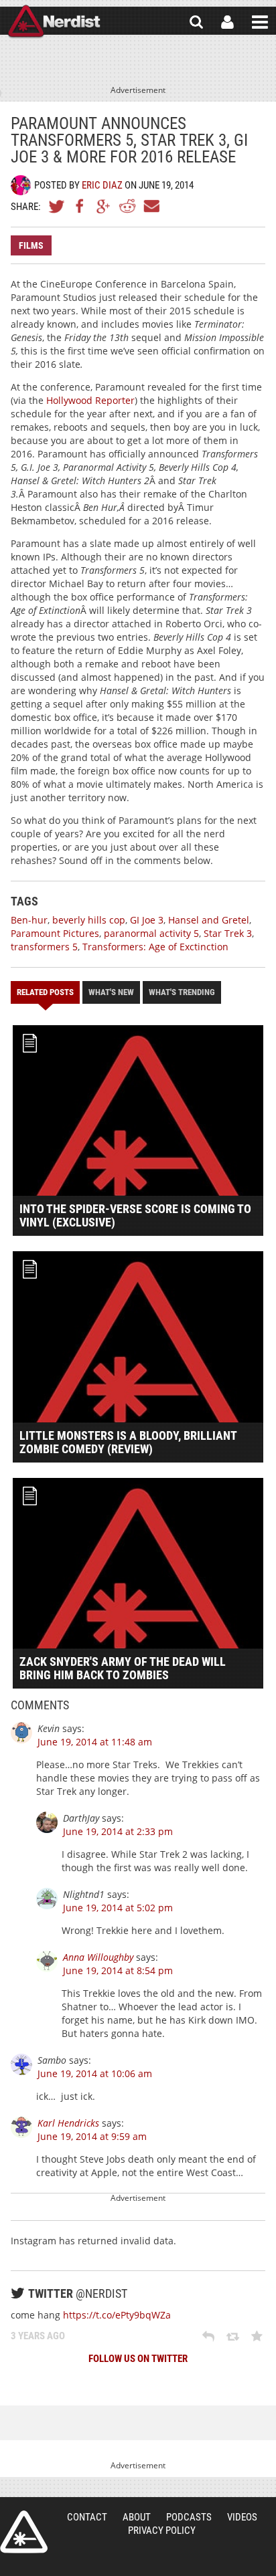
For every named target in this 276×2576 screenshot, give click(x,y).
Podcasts (189, 2517)
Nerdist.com (24, 2532)
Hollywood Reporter (90, 400)
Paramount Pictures (55, 933)
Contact (87, 2517)
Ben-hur (29, 920)
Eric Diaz (102, 185)
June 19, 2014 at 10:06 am (95, 2073)
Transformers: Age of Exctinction (155, 947)
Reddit (127, 206)
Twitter (57, 206)
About (137, 2517)
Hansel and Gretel (209, 920)
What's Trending (182, 992)
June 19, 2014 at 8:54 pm (118, 1970)
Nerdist (54, 22)
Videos (242, 2517)
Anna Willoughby (98, 1957)
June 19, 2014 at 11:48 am (95, 1742)
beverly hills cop (89, 920)
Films (31, 245)
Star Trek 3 (228, 933)
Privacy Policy (162, 2531)
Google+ (104, 206)
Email (151, 206)
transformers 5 (44, 947)
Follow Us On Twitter (138, 2359)
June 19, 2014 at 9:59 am (92, 2136)
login (227, 22)
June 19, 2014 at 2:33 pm (118, 1831)
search (196, 22)
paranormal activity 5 (151, 933)
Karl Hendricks (68, 2123)
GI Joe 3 (147, 920)
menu (260, 22)
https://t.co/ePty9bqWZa (117, 2315)
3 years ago (38, 2336)
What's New (111, 992)
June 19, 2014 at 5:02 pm (118, 1908)
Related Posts (45, 992)
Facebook (80, 206)
